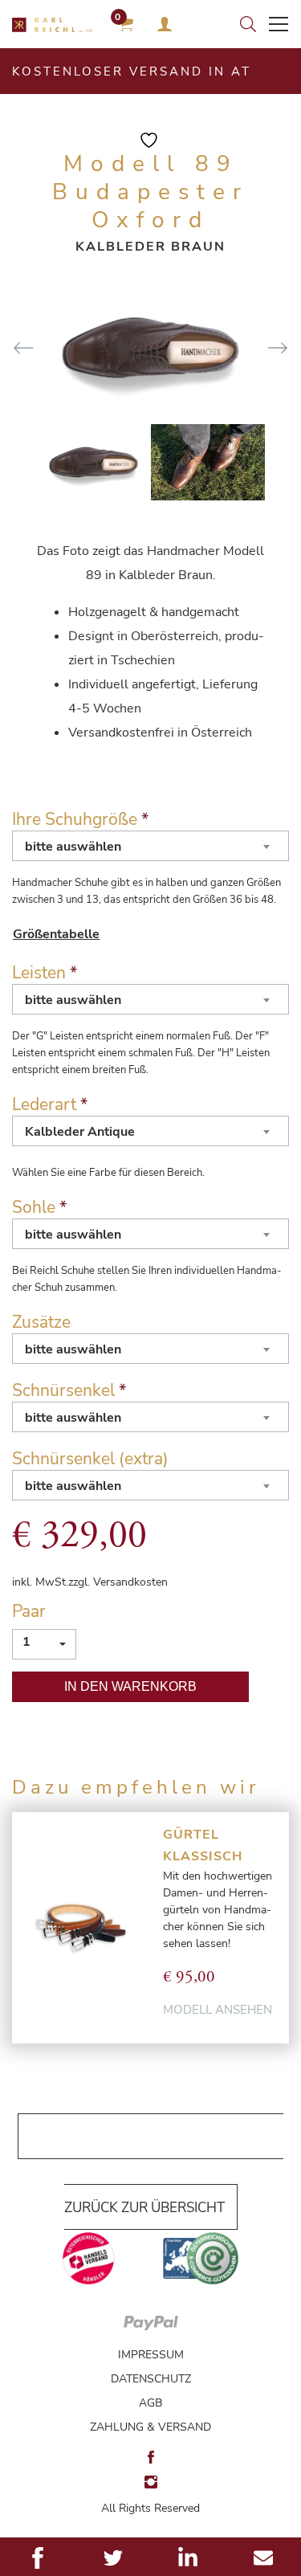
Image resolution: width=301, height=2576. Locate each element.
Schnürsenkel (69, 1390)
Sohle (39, 1207)
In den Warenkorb (130, 1686)
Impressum (151, 2355)
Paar (29, 1611)
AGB (150, 2403)
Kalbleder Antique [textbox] (80, 1132)
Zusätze (41, 1322)
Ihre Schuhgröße (80, 819)
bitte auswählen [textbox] (73, 847)
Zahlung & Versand (150, 2427)
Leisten (45, 973)
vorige (24, 348)
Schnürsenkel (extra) (90, 1459)
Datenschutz (151, 2379)
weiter (277, 348)
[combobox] (150, 846)
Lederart (50, 1104)
